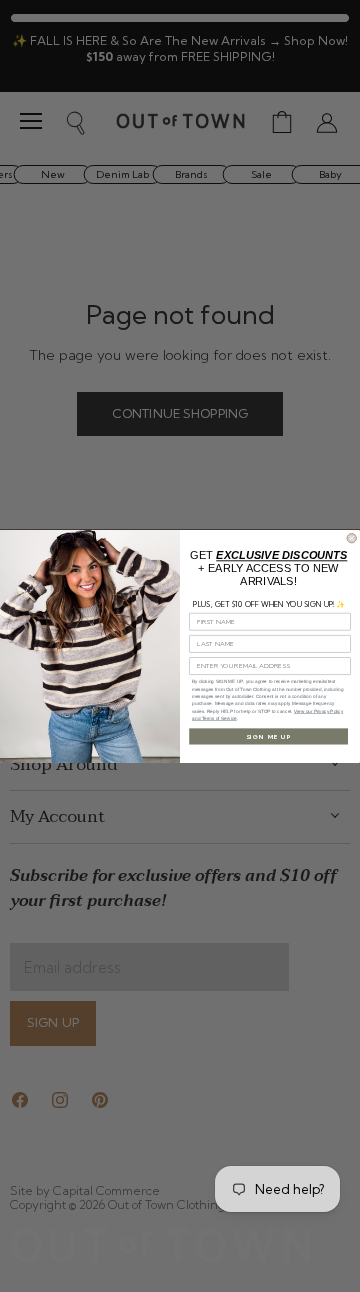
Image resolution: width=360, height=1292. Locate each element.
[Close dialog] (351, 537)
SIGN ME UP (269, 735)
